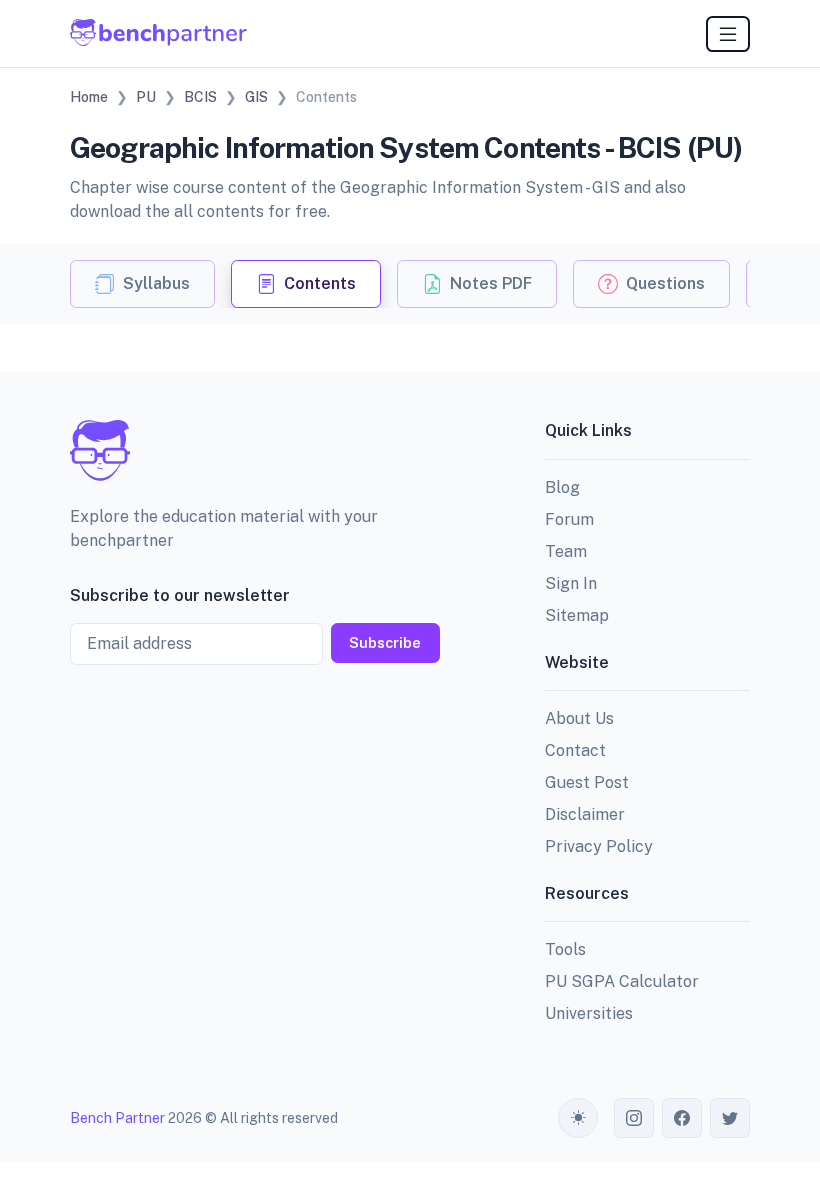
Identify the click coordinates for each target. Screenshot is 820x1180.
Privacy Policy (599, 846)
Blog (562, 487)
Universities (589, 1013)
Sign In (571, 583)
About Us (579, 718)
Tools (565, 949)
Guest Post (587, 782)
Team (566, 551)
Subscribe (385, 642)
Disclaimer (585, 814)
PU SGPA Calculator (622, 981)
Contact (575, 750)
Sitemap (577, 615)
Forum (569, 519)
